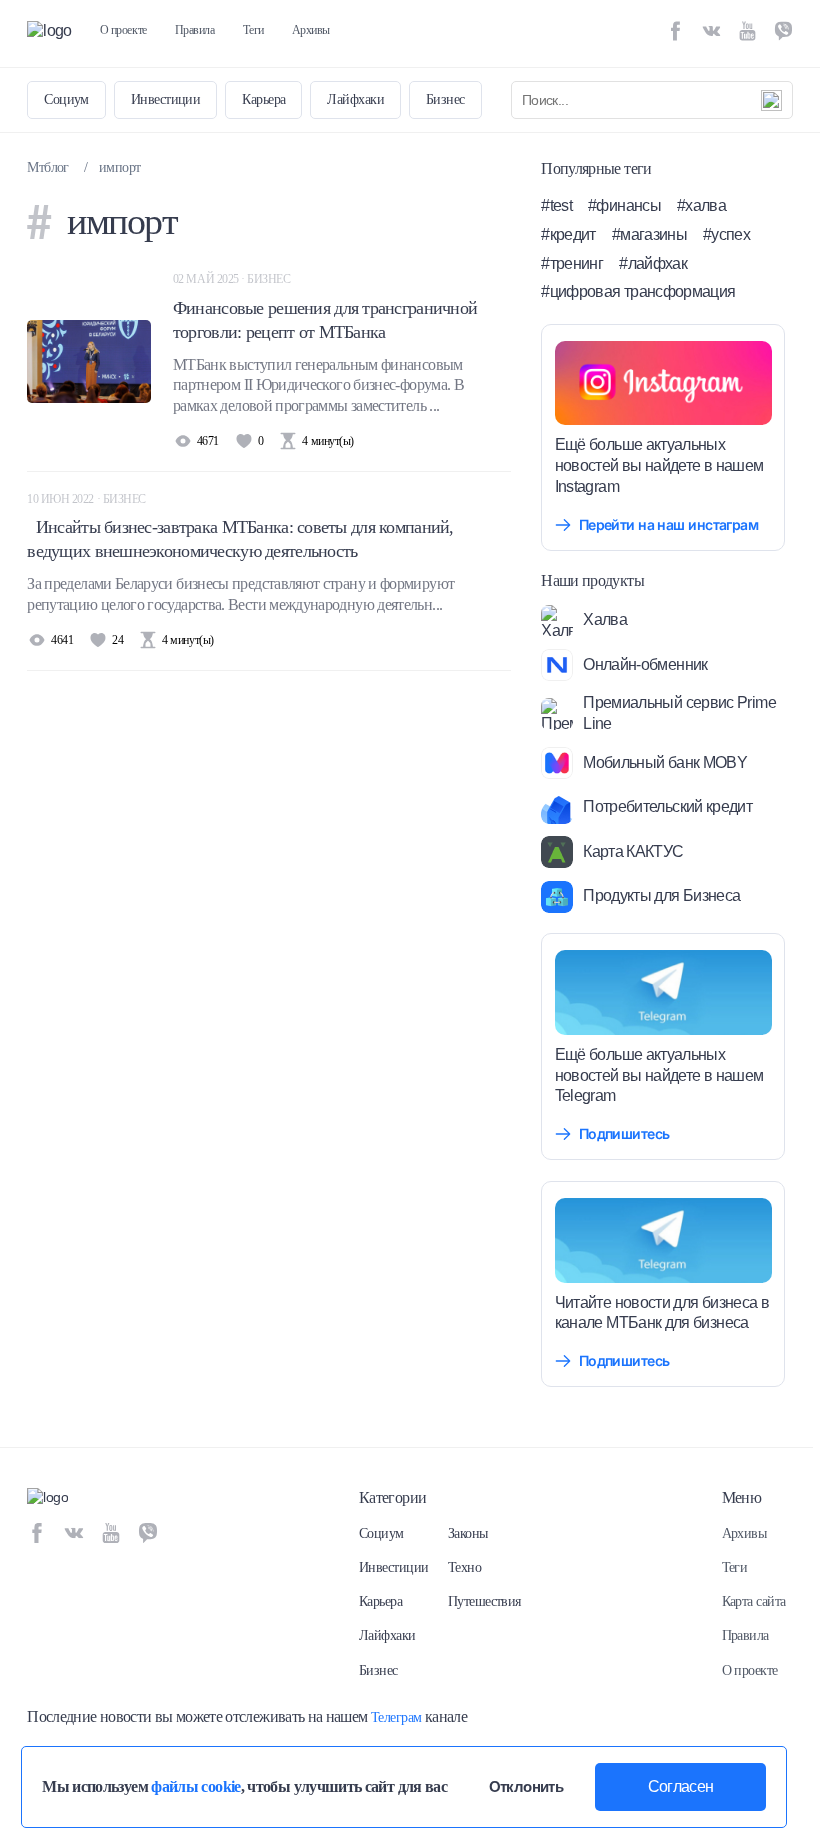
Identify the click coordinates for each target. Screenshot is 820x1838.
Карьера (263, 99)
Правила (195, 30)
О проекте (123, 30)
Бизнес (445, 99)
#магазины (649, 234)
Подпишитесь (624, 1133)
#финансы (624, 205)
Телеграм (396, 1717)
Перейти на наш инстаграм (669, 524)
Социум (66, 99)
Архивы (311, 30)
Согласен (681, 1786)
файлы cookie (195, 1786)
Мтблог (48, 167)
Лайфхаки (355, 99)
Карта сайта (754, 1601)
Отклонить (526, 1786)
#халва (701, 205)
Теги (253, 30)
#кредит (568, 234)
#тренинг (572, 263)
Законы (468, 1533)
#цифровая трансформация (638, 291)
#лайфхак (653, 263)
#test (556, 205)
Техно (464, 1567)
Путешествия (484, 1601)
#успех (726, 234)
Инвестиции (165, 99)
